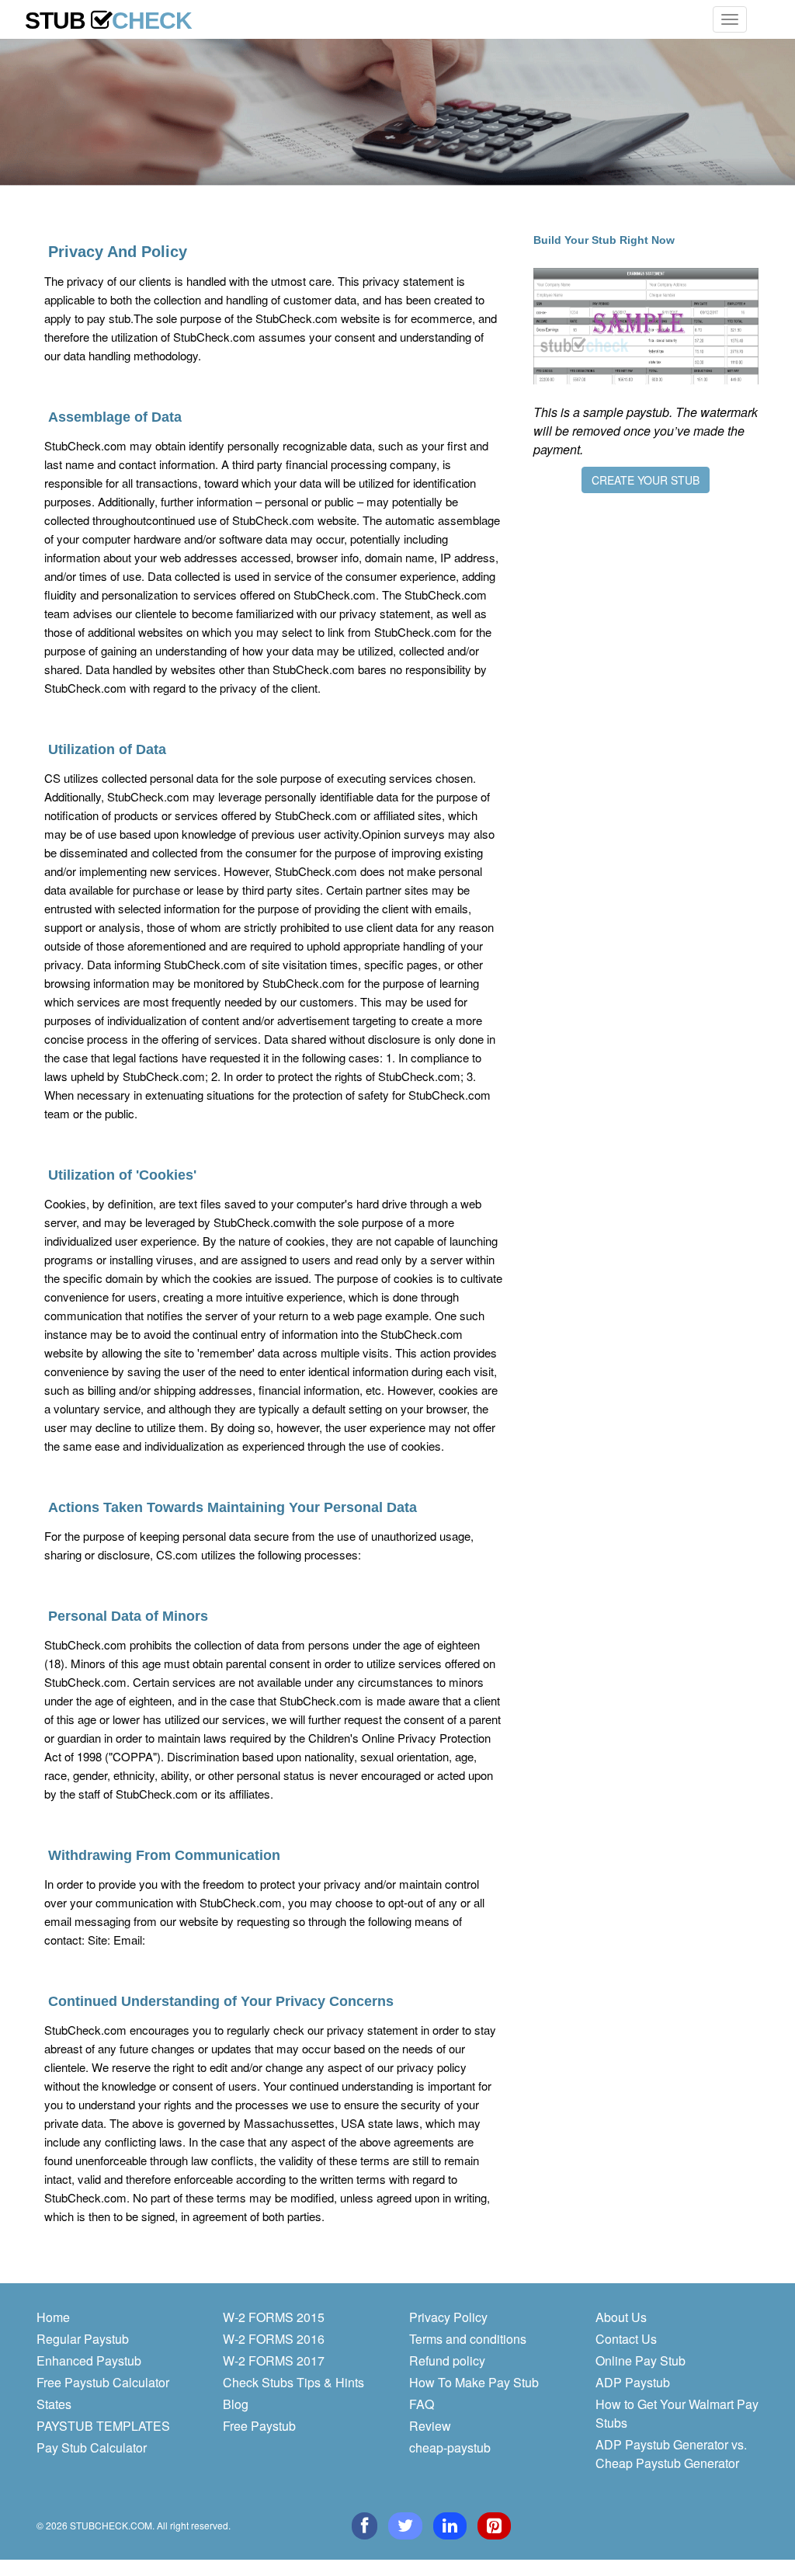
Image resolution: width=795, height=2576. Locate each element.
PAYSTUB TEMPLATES (103, 2426)
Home (53, 2317)
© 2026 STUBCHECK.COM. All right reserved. (134, 2525)
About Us (621, 2317)
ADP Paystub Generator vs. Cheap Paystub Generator (671, 2454)
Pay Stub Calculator (92, 2447)
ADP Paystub (633, 2382)
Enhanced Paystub (89, 2360)
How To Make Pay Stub (474, 2382)
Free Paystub (259, 2426)
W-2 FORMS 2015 (274, 2317)
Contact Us (626, 2339)
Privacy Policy (448, 2317)
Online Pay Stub (641, 2360)
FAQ (422, 2404)
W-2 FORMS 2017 (274, 2360)
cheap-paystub (450, 2447)
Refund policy (447, 2360)
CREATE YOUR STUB (646, 480)
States (54, 2404)
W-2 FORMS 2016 (274, 2339)
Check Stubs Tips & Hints (293, 2382)
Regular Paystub (83, 2339)
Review (430, 2426)
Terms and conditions (468, 2339)
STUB (108, 17)
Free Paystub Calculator (103, 2382)
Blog (236, 2404)
